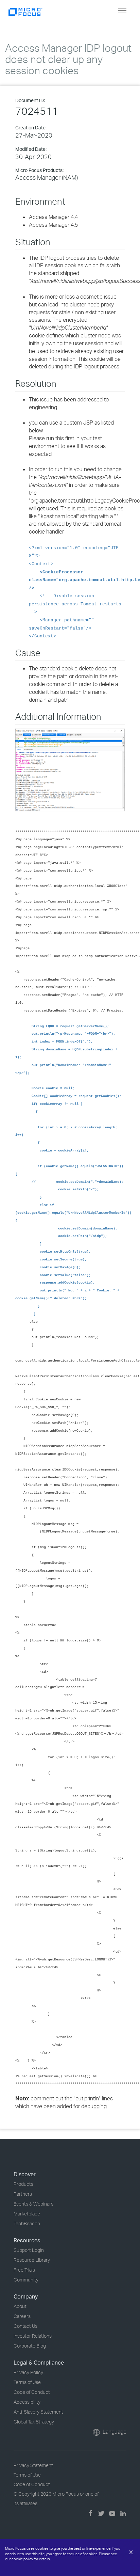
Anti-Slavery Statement (38, 2412)
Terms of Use (27, 2382)
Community (26, 2280)
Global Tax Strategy (34, 2422)
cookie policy (22, 2559)
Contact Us (25, 2326)
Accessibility (27, 2402)
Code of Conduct (32, 2392)
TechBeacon (27, 2223)
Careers (22, 2316)
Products (23, 2184)
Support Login (29, 2250)
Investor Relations (33, 2336)
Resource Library (32, 2260)
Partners (23, 2194)
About (20, 2306)
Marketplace (27, 2214)
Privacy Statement (33, 2465)
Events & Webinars (33, 2204)
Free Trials (24, 2270)
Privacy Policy (28, 2372)
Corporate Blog (30, 2346)
